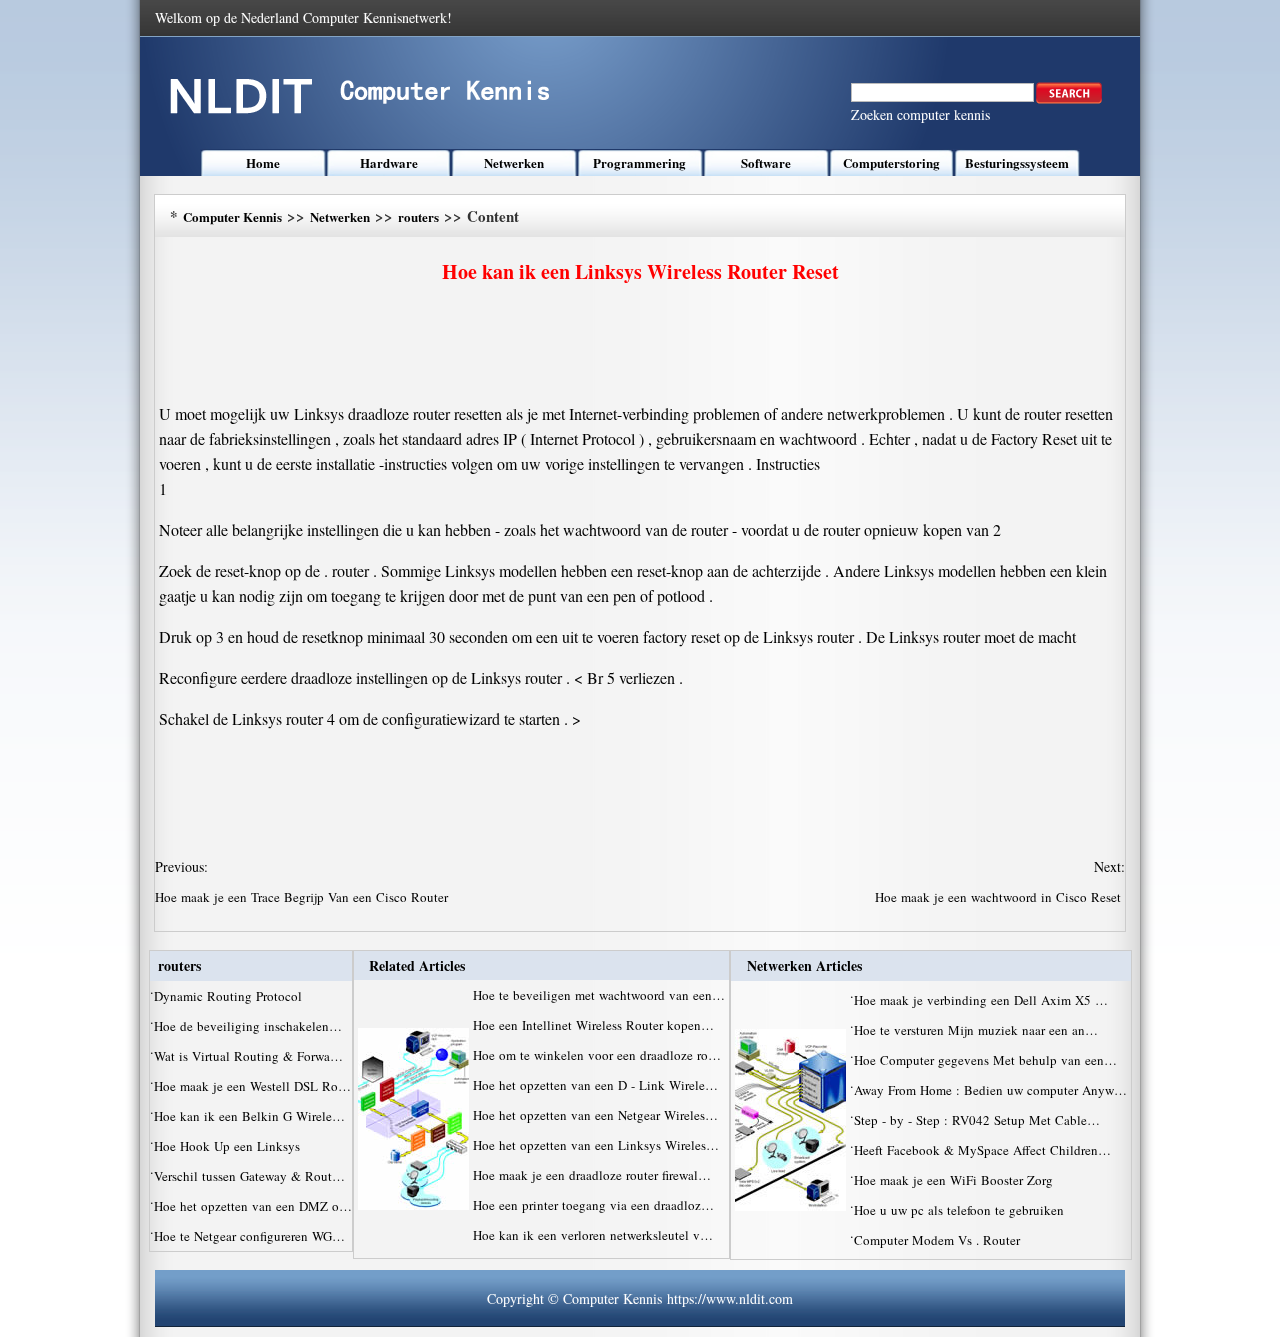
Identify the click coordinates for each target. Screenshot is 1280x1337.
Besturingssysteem (1017, 162)
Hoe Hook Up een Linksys (229, 1146)
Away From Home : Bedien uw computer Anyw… (990, 1090)
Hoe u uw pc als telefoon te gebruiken (961, 1210)
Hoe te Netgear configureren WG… (249, 1236)
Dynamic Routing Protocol (230, 996)
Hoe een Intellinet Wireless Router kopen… (593, 1025)
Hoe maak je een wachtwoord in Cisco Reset (1000, 897)
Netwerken (514, 162)
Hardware (389, 162)
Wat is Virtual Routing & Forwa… (248, 1056)
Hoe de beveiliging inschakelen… (248, 1026)
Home (263, 162)
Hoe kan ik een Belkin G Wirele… (249, 1116)
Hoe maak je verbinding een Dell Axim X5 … (981, 1000)
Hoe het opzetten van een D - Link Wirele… (595, 1085)
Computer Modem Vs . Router (939, 1240)
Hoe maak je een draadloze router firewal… (592, 1175)
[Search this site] (1069, 99)
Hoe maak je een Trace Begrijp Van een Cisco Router (303, 897)
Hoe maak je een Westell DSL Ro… (252, 1086)
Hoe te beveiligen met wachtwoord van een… (599, 995)
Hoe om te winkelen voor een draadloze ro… (597, 1055)
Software (766, 162)
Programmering (639, 162)
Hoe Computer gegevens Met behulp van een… (985, 1060)
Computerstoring (891, 162)
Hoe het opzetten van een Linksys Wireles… (596, 1145)
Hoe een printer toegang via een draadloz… (593, 1205)
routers (418, 216)
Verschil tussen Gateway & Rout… (249, 1176)
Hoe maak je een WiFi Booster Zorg (955, 1180)
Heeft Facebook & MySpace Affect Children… (982, 1150)
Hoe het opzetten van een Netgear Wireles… (595, 1115)
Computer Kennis (232, 216)
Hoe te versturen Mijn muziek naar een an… (976, 1030)
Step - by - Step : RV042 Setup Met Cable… (977, 1120)
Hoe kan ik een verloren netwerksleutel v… (593, 1235)
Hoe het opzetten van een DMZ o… (253, 1206)
